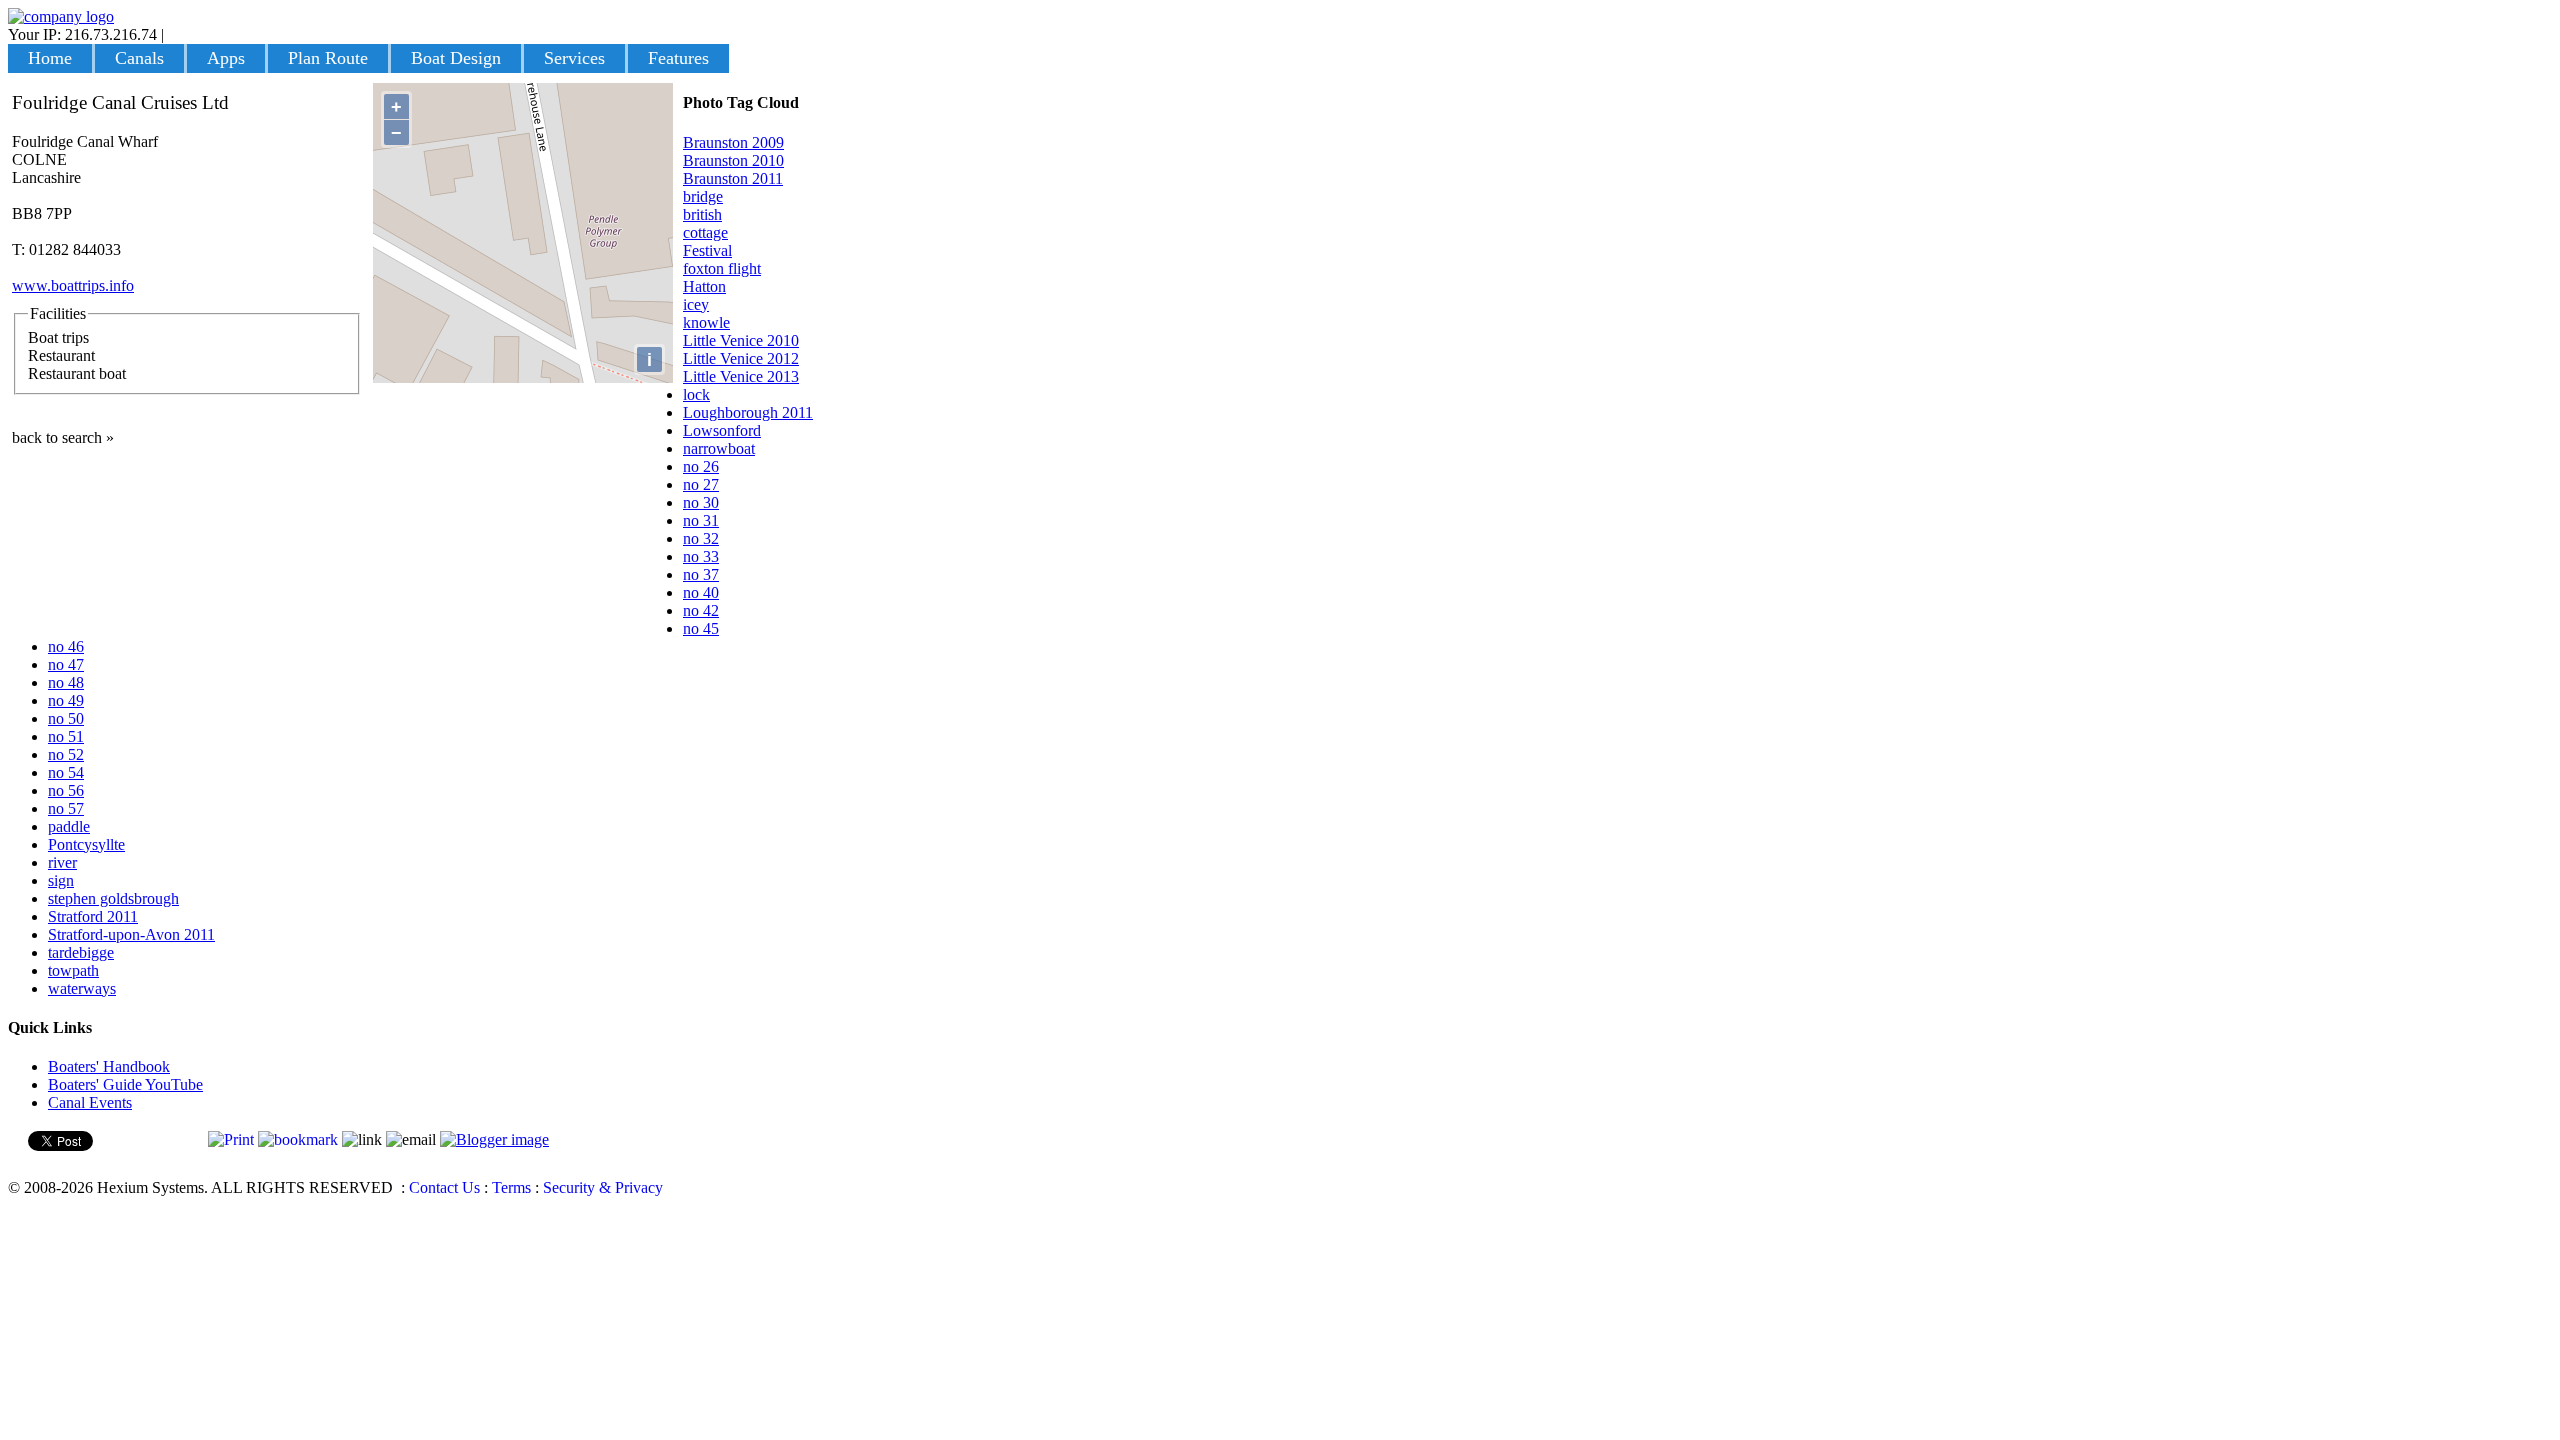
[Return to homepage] (61, 16)
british (702, 214)
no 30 (701, 502)
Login (187, 34)
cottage (705, 232)
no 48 (66, 682)
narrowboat (719, 448)
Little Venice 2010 (741, 340)
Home (50, 58)
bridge (703, 196)
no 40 (701, 592)
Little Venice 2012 (741, 358)
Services (574, 58)
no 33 (701, 556)
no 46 (66, 646)
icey (696, 304)
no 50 (66, 718)
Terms (511, 1187)
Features (678, 58)
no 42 (701, 610)
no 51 (66, 736)
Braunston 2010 (733, 160)
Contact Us (444, 1187)
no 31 (701, 520)
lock (696, 394)
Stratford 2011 (93, 916)
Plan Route (328, 58)
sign (61, 880)
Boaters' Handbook (109, 1066)
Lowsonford (722, 430)
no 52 (66, 754)
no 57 (66, 808)
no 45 (701, 628)
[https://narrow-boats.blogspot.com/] (494, 1139)
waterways (82, 988)
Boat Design (456, 58)
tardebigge (81, 952)
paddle (69, 826)
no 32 (701, 538)
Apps (226, 58)
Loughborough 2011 (748, 412)
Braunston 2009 (733, 142)
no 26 (701, 466)
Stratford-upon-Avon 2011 (131, 934)
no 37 (701, 574)
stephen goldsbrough (113, 898)
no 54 (66, 772)
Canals (139, 58)
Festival (707, 250)
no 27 (701, 484)
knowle (706, 322)
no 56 (66, 790)
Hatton (704, 286)
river (62, 862)
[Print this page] (231, 1139)
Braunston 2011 (733, 178)
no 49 (66, 700)
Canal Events (90, 1102)
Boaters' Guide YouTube (125, 1084)
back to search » (63, 437)
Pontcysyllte (86, 844)
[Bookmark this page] (298, 1139)
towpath (73, 970)
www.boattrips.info (73, 285)
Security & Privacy (603, 1187)
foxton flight (722, 268)
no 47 (66, 664)
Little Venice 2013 (741, 376)
